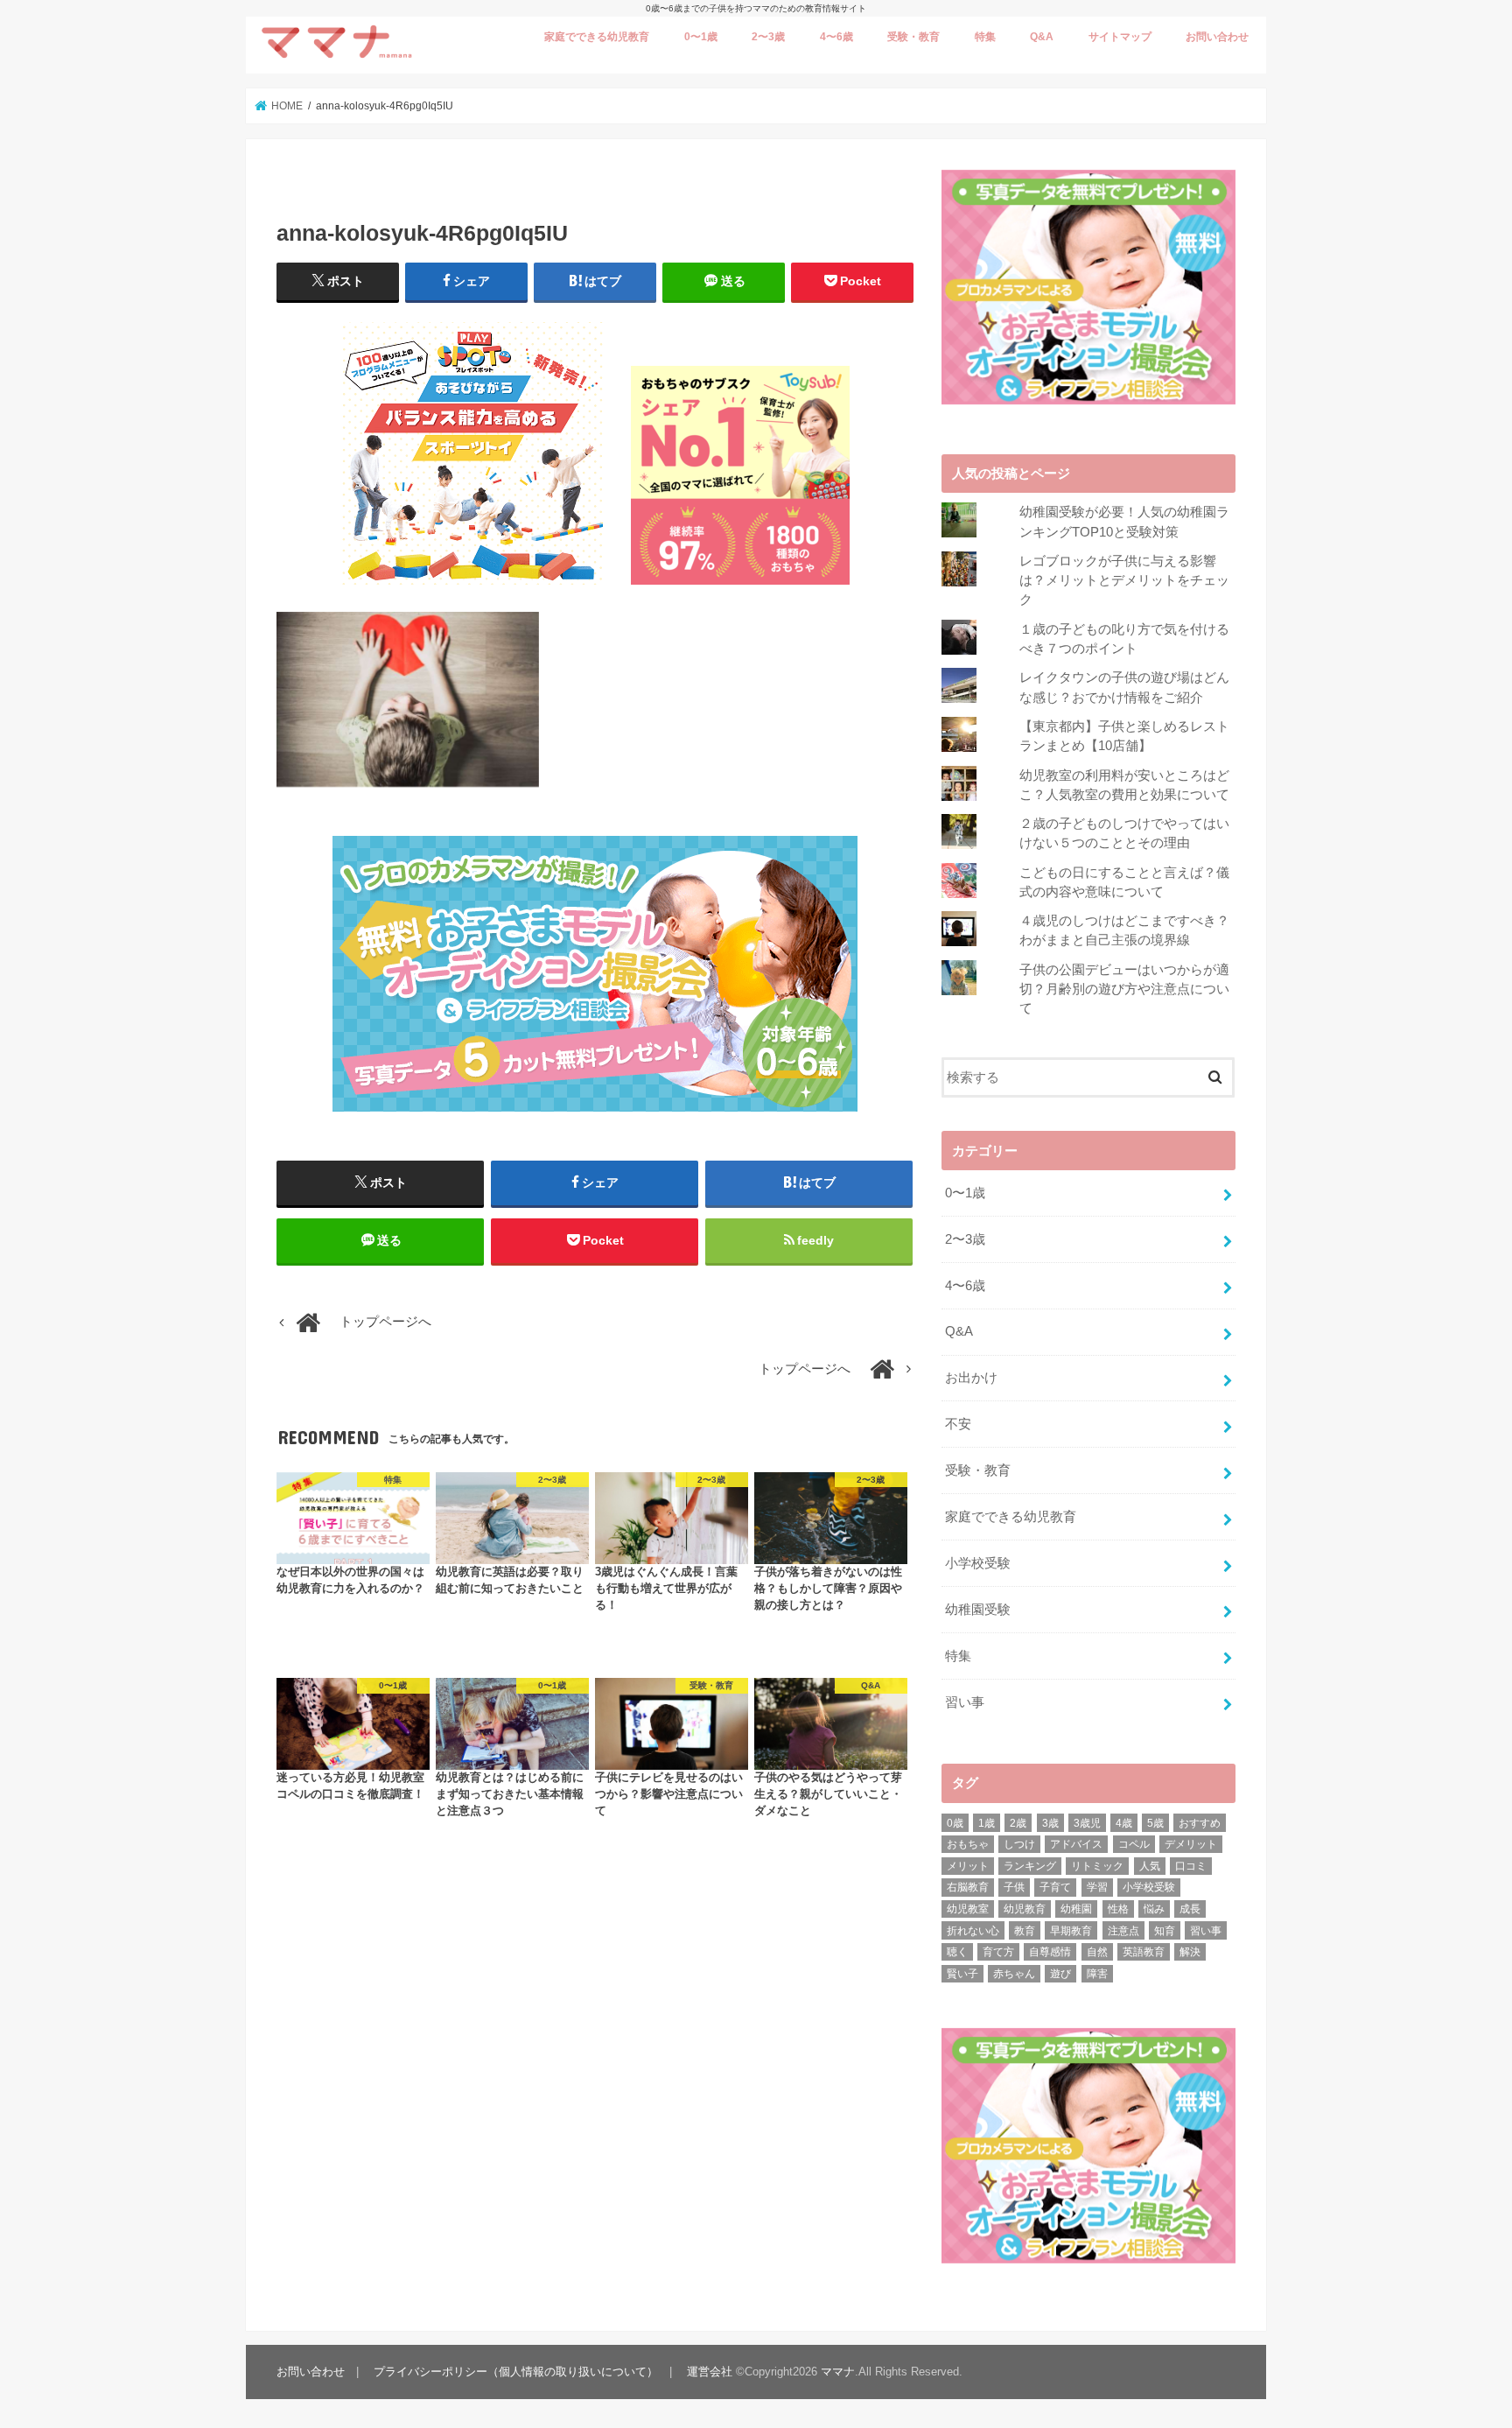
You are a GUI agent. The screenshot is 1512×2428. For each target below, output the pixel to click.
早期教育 (1071, 1931)
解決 (1190, 1952)
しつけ (1019, 1844)
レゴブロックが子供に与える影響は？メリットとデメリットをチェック (1124, 580)
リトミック (1097, 1866)
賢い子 (962, 1974)
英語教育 (1144, 1952)
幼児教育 (1025, 1909)
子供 (1014, 1887)
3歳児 (1087, 1823)
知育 (1165, 1931)
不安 (958, 1424)
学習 (1097, 1887)
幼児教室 (968, 1909)
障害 (1097, 1974)
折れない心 (973, 1931)
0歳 (955, 1823)
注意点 (1123, 1931)
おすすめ (1200, 1823)
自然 (1097, 1952)
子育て (1055, 1887)
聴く (957, 1952)
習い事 (965, 1702)
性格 (1118, 1909)
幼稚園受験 (978, 1610)
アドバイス (1076, 1844)
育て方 (998, 1952)
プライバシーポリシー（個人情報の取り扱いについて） (516, 2372)
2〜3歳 (768, 37)
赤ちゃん (1014, 1974)
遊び (1060, 1974)
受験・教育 (913, 37)
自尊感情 (1050, 1952)
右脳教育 (968, 1887)
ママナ (838, 2372)
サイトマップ (1120, 37)
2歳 (1018, 1823)
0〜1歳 (701, 37)
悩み (1154, 1909)
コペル (1134, 1844)
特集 (985, 37)
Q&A (1042, 37)
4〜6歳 (836, 37)
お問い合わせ (1217, 37)
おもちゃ (968, 1844)
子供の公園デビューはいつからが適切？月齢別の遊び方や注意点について (1124, 989)
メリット (968, 1866)
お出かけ (971, 1378)
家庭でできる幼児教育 (597, 37)
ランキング (1030, 1866)
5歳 (1155, 1823)
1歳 (987, 1823)
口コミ (1191, 1866)
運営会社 (710, 2372)
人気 (1150, 1866)
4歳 (1124, 1823)
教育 (1025, 1931)
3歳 (1050, 1823)
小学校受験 (978, 1563)
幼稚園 (1076, 1909)
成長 (1190, 1909)
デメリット (1191, 1844)
